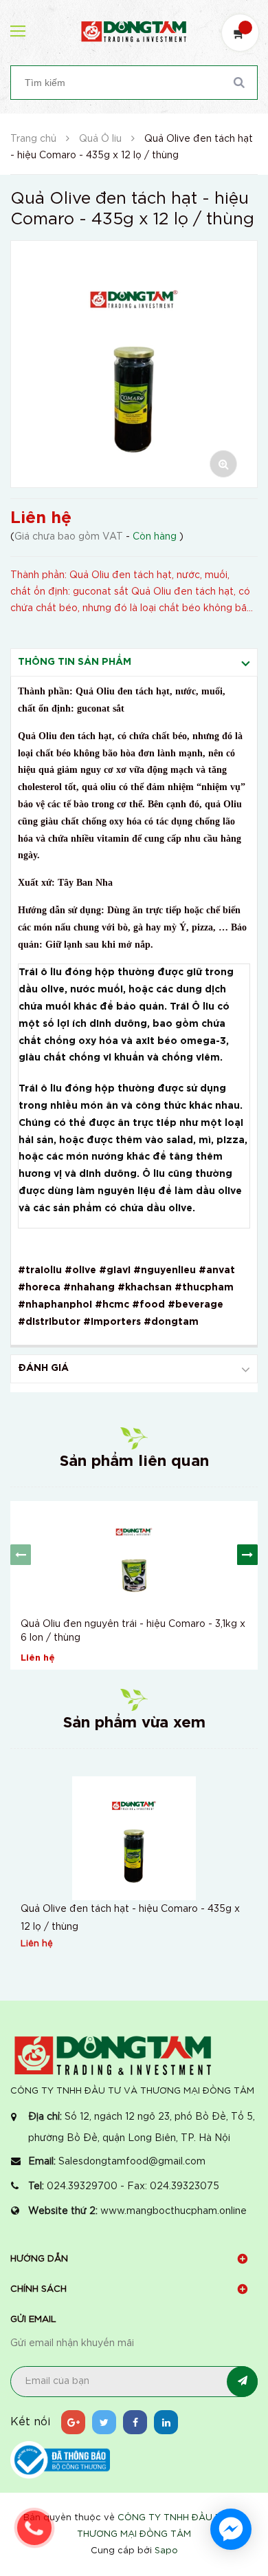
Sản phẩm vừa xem (134, 1723)
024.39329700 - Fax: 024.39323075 (133, 2186)
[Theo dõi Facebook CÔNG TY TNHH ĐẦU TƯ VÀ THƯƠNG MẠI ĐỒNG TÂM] (135, 2422)
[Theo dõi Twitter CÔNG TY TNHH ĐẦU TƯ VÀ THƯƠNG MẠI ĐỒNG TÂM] (104, 2422)
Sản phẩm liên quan (134, 1462)
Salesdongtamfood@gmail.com (132, 2162)
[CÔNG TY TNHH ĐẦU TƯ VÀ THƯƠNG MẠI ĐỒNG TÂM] (113, 2055)
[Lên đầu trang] (234, 2469)
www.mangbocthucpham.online (174, 2211)
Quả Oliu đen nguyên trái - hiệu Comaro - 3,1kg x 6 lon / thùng (133, 1631)
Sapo (166, 2551)
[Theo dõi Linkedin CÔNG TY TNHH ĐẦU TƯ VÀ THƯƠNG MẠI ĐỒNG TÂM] (166, 2422)
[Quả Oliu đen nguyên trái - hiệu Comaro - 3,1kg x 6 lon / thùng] (134, 1556)
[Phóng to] (223, 464)
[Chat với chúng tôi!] (231, 2529)
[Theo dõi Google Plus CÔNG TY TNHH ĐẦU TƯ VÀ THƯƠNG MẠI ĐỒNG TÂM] (73, 2422)
